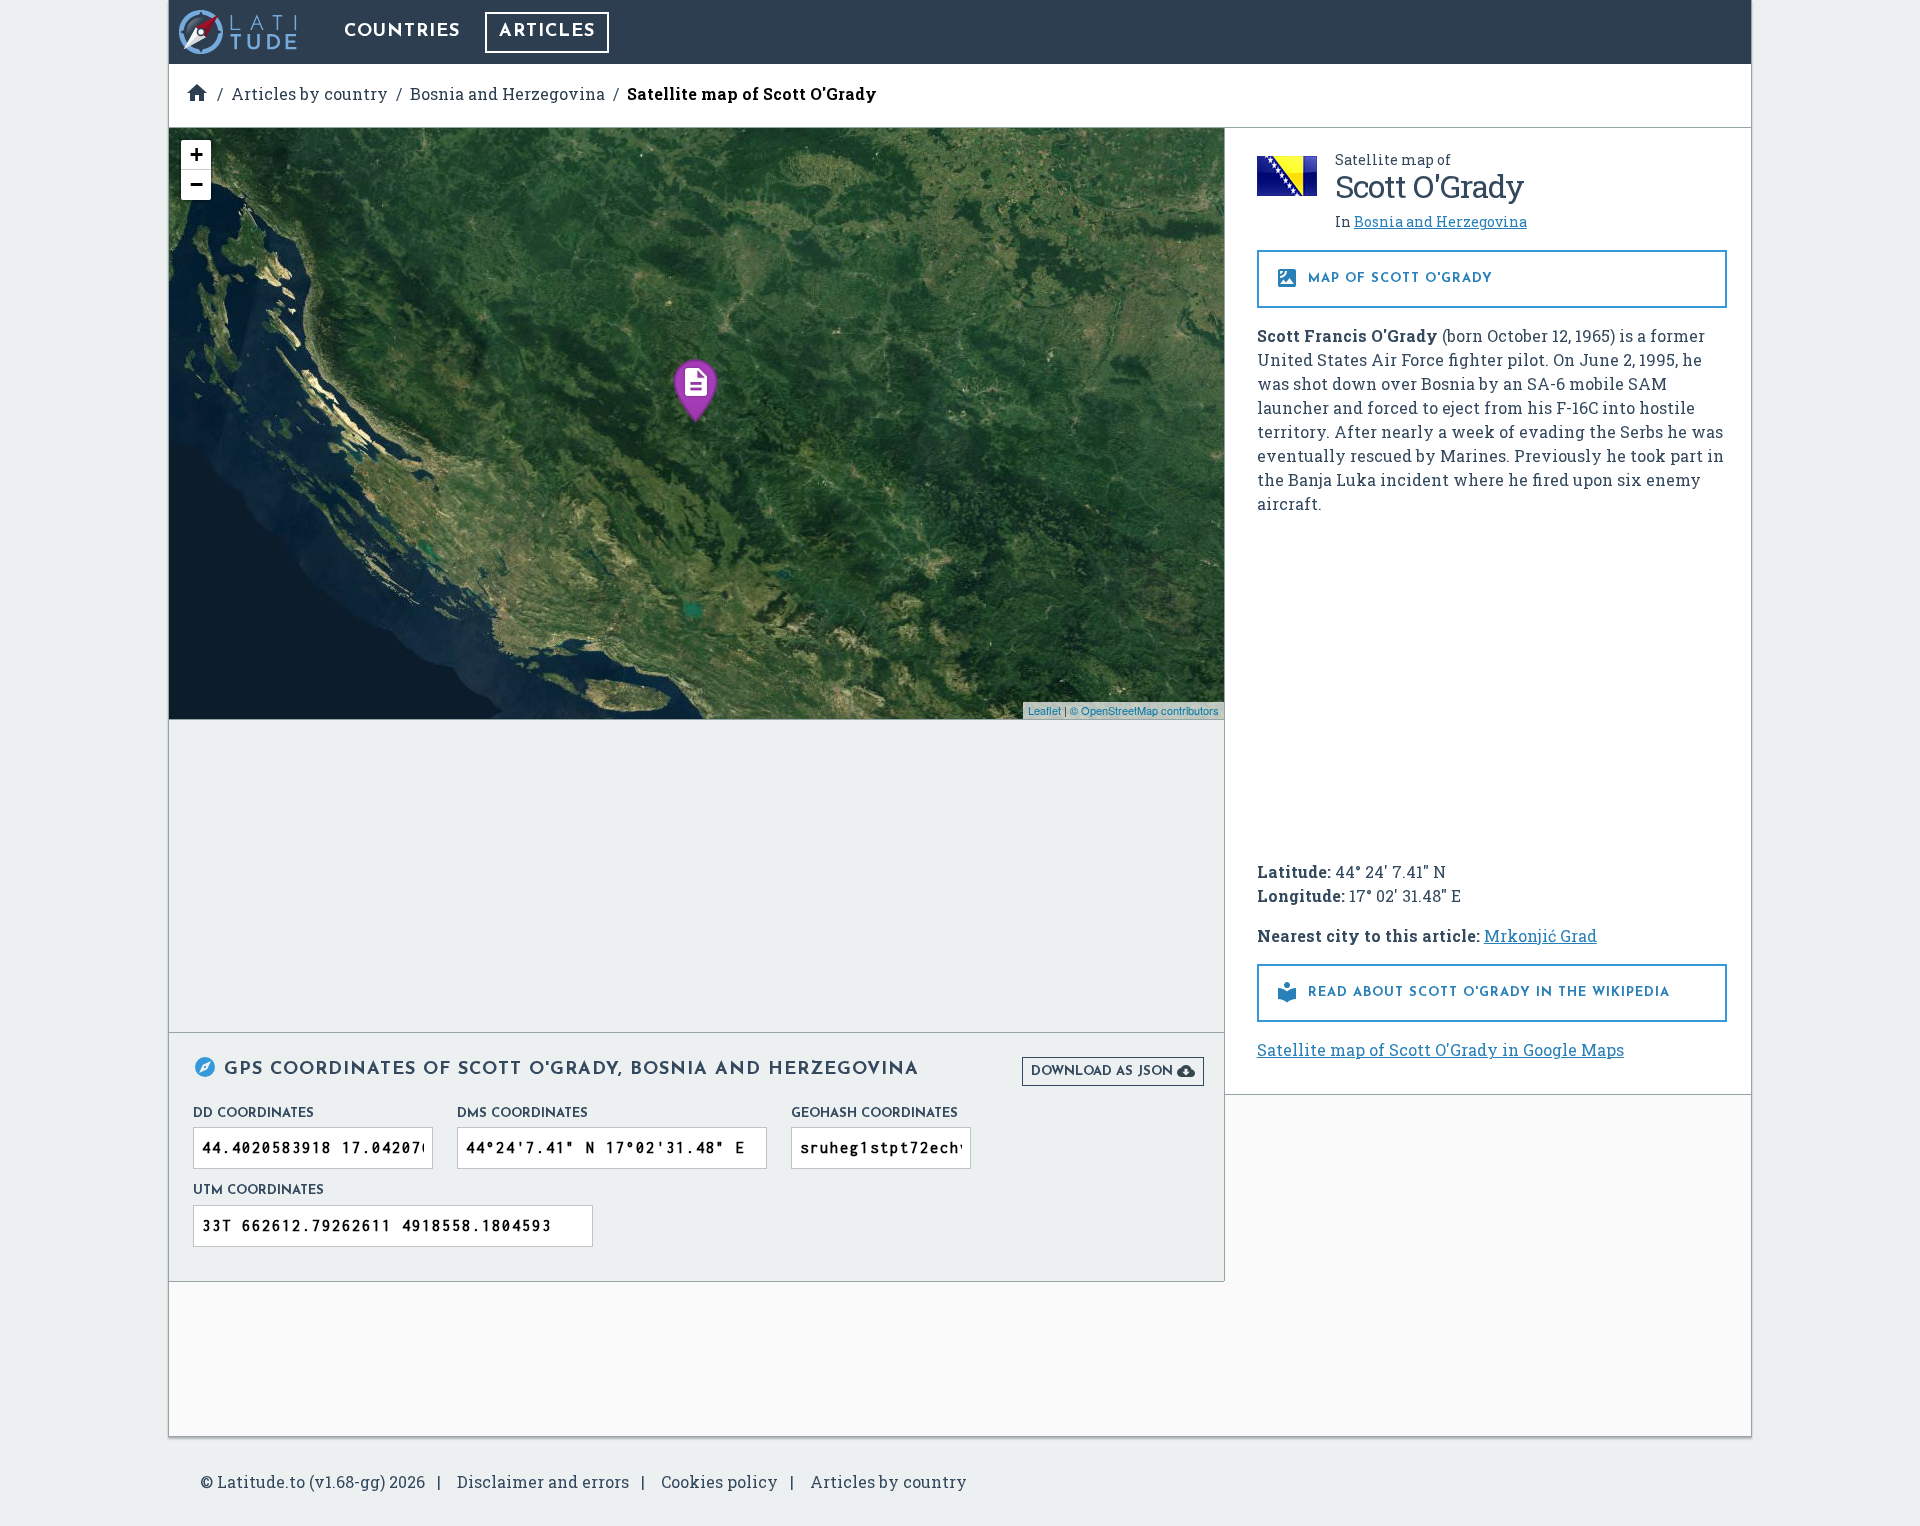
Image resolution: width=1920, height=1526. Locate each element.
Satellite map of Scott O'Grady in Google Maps (1440, 1049)
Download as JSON (1113, 1071)
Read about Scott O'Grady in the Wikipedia (1472, 992)
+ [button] (196, 154)
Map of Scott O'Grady (1384, 278)
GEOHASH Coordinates (874, 1113)
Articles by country (888, 1481)
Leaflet (1044, 710)
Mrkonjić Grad (1540, 935)
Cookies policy (719, 1481)
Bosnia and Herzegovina (1440, 221)
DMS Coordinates (522, 1113)
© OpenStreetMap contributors (1144, 710)
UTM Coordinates (258, 1190)
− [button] (196, 184)
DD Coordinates (253, 1113)
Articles (547, 32)
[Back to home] (239, 32)
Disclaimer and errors (543, 1481)
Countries (402, 32)
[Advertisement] (1492, 680)
